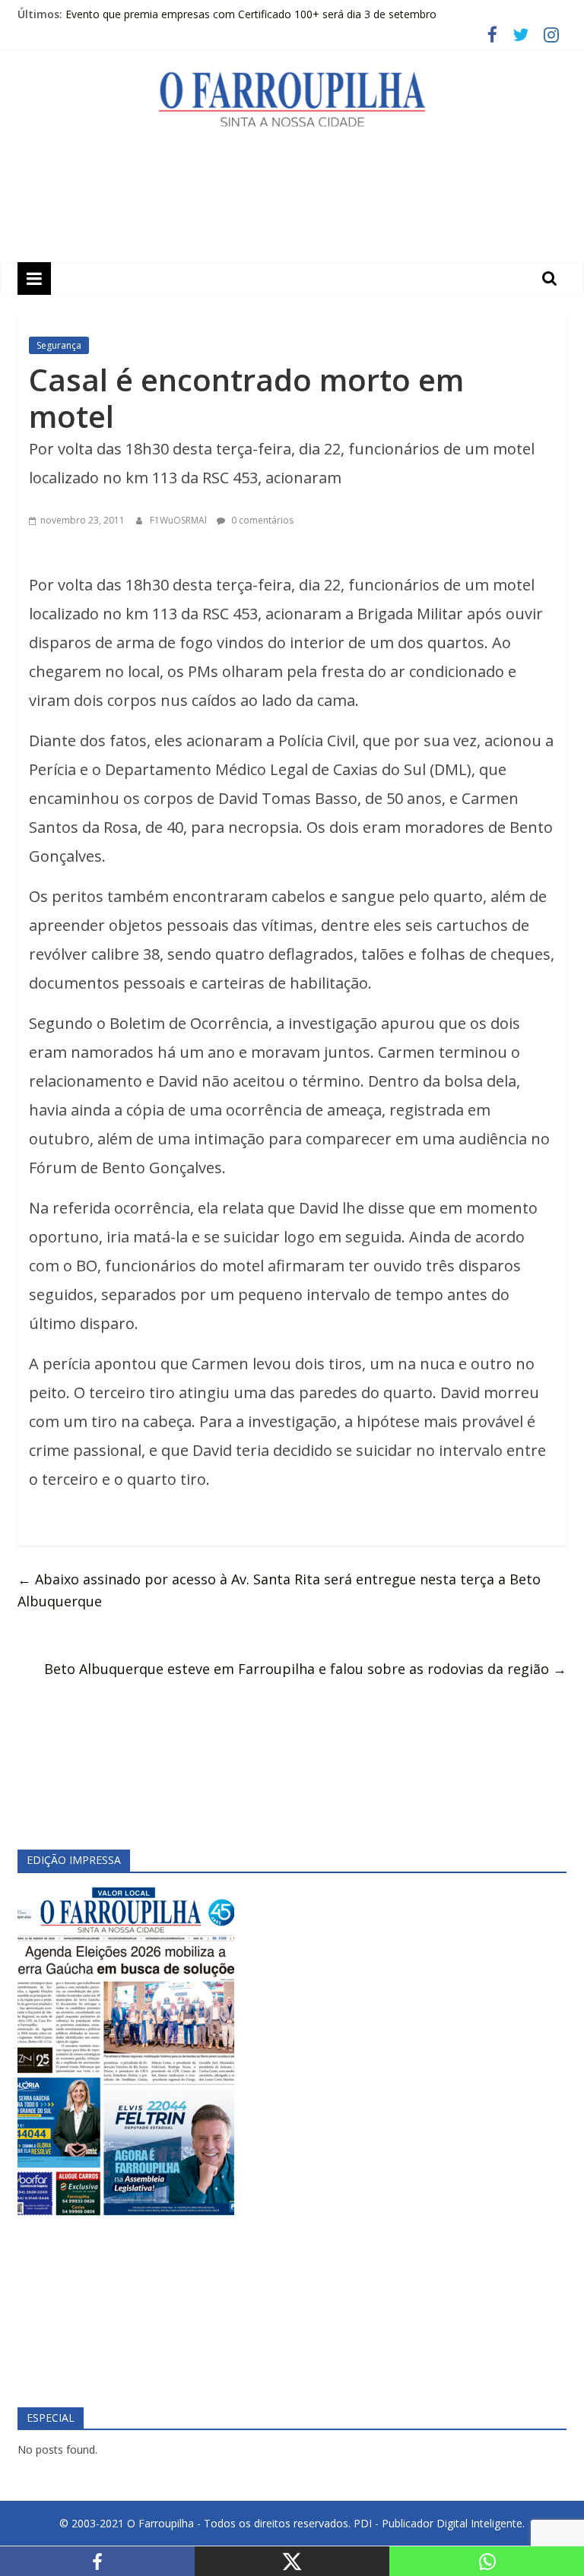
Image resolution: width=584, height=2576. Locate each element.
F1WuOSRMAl (179, 520)
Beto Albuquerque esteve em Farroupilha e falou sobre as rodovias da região (305, 1669)
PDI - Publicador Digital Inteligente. (439, 2523)
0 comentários (261, 520)
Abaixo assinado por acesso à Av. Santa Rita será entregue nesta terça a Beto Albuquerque (279, 1590)
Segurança (59, 345)
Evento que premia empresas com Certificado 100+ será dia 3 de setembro (251, 16)
